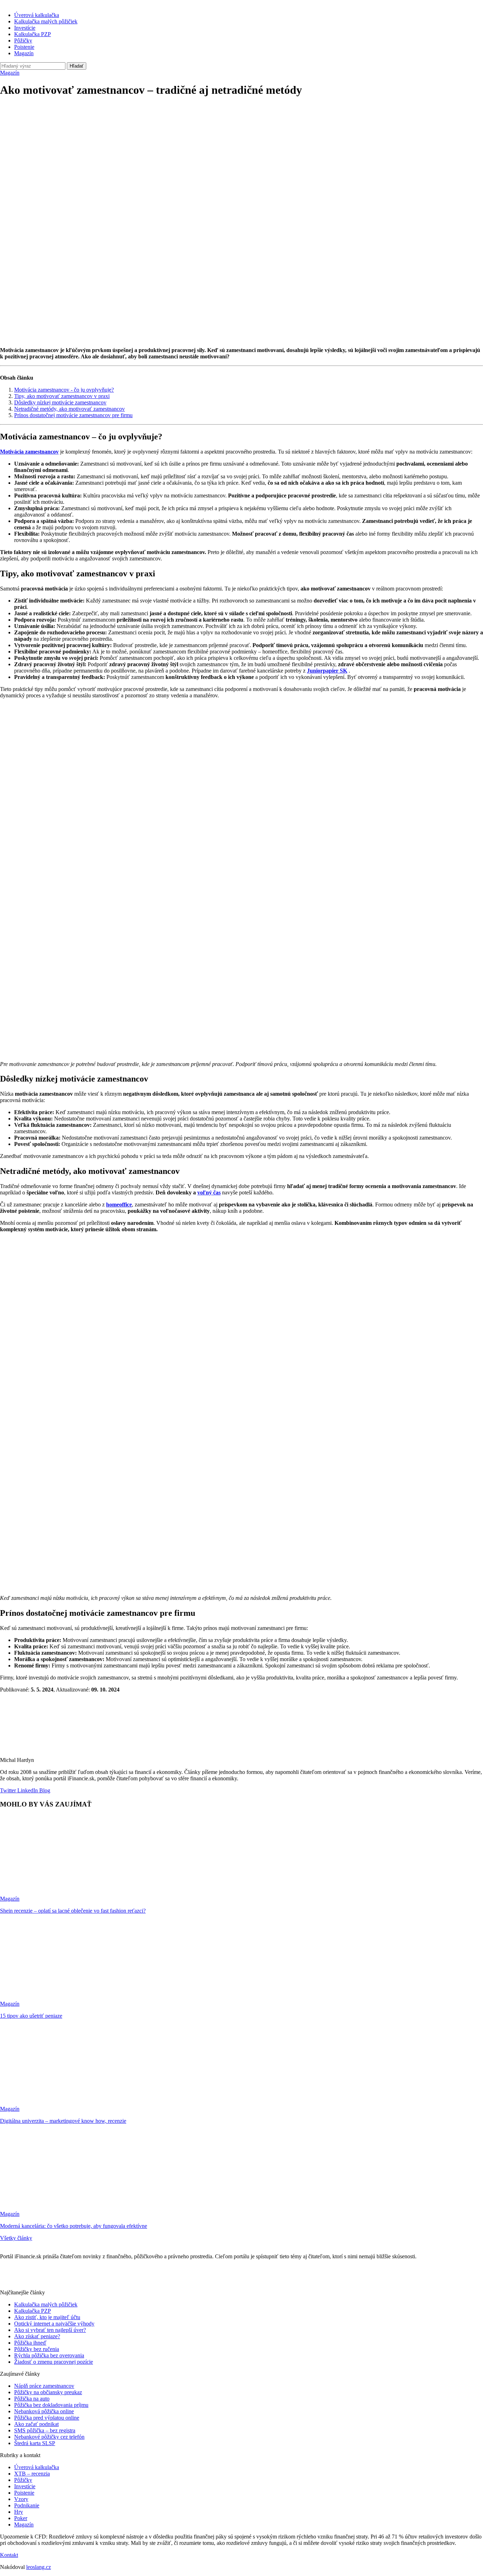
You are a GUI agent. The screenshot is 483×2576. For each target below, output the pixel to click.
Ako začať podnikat (36, 2424)
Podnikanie (27, 2505)
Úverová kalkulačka (37, 15)
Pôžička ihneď (30, 2343)
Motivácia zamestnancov (29, 452)
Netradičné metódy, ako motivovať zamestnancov (69, 409)
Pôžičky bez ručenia (37, 2349)
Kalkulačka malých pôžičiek (46, 21)
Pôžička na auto (32, 2399)
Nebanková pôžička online (44, 2411)
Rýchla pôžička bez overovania (49, 2355)
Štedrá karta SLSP (35, 2443)
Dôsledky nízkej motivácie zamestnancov (60, 402)
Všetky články (16, 2238)
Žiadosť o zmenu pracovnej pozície (54, 2362)
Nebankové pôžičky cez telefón (49, 2437)
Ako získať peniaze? (37, 2336)
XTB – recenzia (32, 2474)
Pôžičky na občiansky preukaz (48, 2392)
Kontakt (9, 2555)
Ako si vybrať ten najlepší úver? (50, 2330)
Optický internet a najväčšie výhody (54, 2324)
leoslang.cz (39, 2567)
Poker (21, 2518)
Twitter (8, 1790)
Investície (25, 28)
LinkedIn (27, 1790)
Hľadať (77, 66)
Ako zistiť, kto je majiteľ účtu (47, 2317)
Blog (44, 1790)
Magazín (24, 53)
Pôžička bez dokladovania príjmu (51, 2405)
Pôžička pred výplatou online (47, 2418)
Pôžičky (23, 41)
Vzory (21, 2499)
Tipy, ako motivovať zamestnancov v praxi (62, 396)
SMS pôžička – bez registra (45, 2430)
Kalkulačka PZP (33, 34)
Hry (19, 2512)
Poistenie (24, 47)
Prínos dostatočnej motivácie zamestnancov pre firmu (73, 415)
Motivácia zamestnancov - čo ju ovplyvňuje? (64, 390)
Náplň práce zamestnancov (44, 2386)
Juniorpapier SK (327, 671)
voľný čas (209, 1192)
